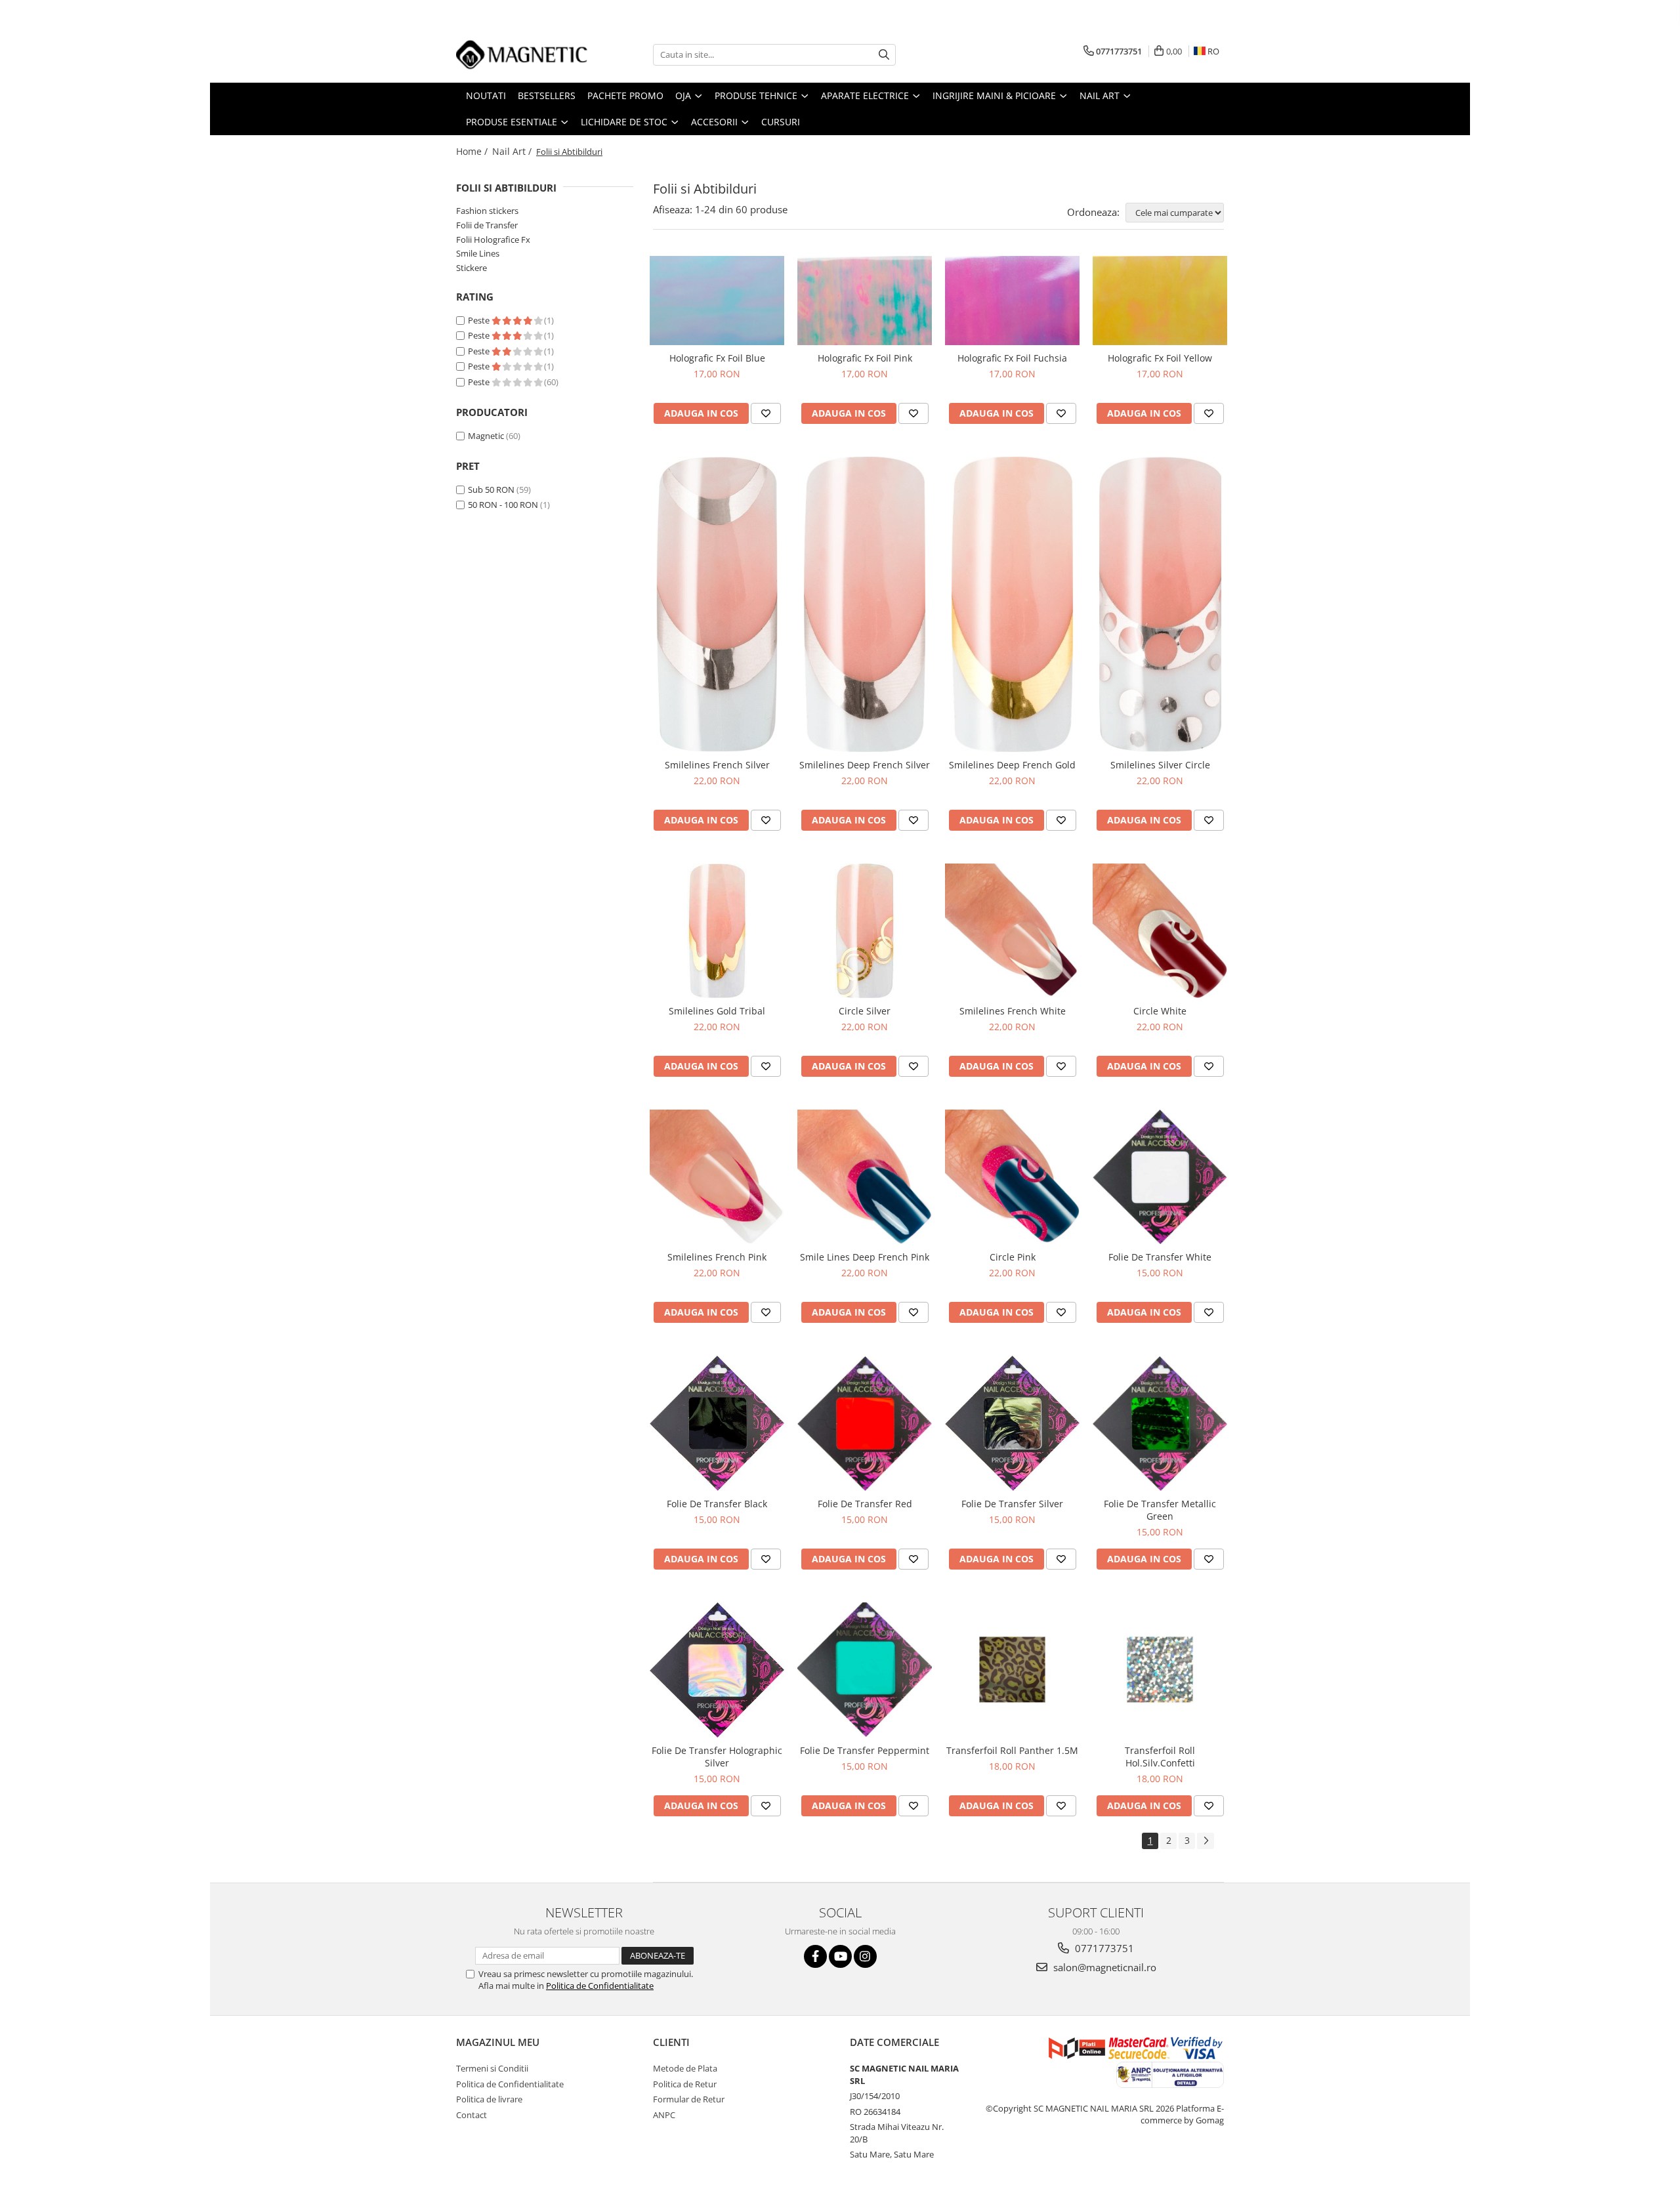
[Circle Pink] (1012, 1177)
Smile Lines (478, 253)
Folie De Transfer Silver (1012, 1504)
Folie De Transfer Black (717, 1504)
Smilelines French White (1013, 1011)
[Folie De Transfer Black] (717, 1423)
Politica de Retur (685, 2084)
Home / (473, 151)
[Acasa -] (522, 54)
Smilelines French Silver (717, 765)
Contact (472, 2115)
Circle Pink (1013, 1257)
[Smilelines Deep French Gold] (1012, 604)
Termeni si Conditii (492, 2068)
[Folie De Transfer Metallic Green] (1160, 1424)
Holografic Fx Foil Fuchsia (1012, 358)
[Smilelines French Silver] (717, 604)
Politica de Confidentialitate (600, 1986)
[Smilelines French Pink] (717, 1177)
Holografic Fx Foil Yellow (1160, 358)
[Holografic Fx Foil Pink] (865, 301)
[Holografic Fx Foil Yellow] (1160, 301)
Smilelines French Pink (717, 1257)
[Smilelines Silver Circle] (1160, 604)
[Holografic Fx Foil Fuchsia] (1012, 301)
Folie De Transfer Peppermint (865, 1750)
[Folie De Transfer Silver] (1012, 1423)
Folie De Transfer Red (865, 1504)
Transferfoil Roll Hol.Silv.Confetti (1160, 1757)
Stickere (472, 268)
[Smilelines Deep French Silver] (865, 604)
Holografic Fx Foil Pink (865, 358)
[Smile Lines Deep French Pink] (865, 1177)
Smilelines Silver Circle (1160, 765)
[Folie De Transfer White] (1160, 1177)
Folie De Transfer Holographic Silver (717, 1757)
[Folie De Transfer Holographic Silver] (717, 1670)
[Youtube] (840, 1956)
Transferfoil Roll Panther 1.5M (1012, 1750)
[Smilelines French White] (1012, 931)
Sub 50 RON (491, 490)
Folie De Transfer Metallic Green (1160, 1510)
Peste (480, 320)
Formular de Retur (689, 2099)
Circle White (1160, 1011)
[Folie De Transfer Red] (865, 1424)
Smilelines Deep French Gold (1012, 765)
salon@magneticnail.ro (1103, 1967)
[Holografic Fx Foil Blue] (717, 301)
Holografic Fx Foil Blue (717, 358)
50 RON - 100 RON (503, 505)
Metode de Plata (685, 2068)
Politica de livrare (489, 2099)
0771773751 (1103, 1948)
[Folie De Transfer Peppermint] (865, 1670)
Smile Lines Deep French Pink (865, 1257)
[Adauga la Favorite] (766, 413)
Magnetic (486, 436)
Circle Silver (865, 1011)
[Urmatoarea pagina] (1206, 1841)
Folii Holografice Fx (493, 240)
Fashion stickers (487, 211)
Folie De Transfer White (1160, 1257)
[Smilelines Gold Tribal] (717, 931)
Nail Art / (513, 151)
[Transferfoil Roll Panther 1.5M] (1012, 1670)
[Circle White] (1160, 931)
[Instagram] (865, 1956)
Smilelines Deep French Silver (865, 765)
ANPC (664, 2115)
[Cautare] (884, 55)
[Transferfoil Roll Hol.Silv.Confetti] (1160, 1670)
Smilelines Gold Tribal (717, 1011)
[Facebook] (815, 1956)
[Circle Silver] (865, 931)
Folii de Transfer (487, 225)
